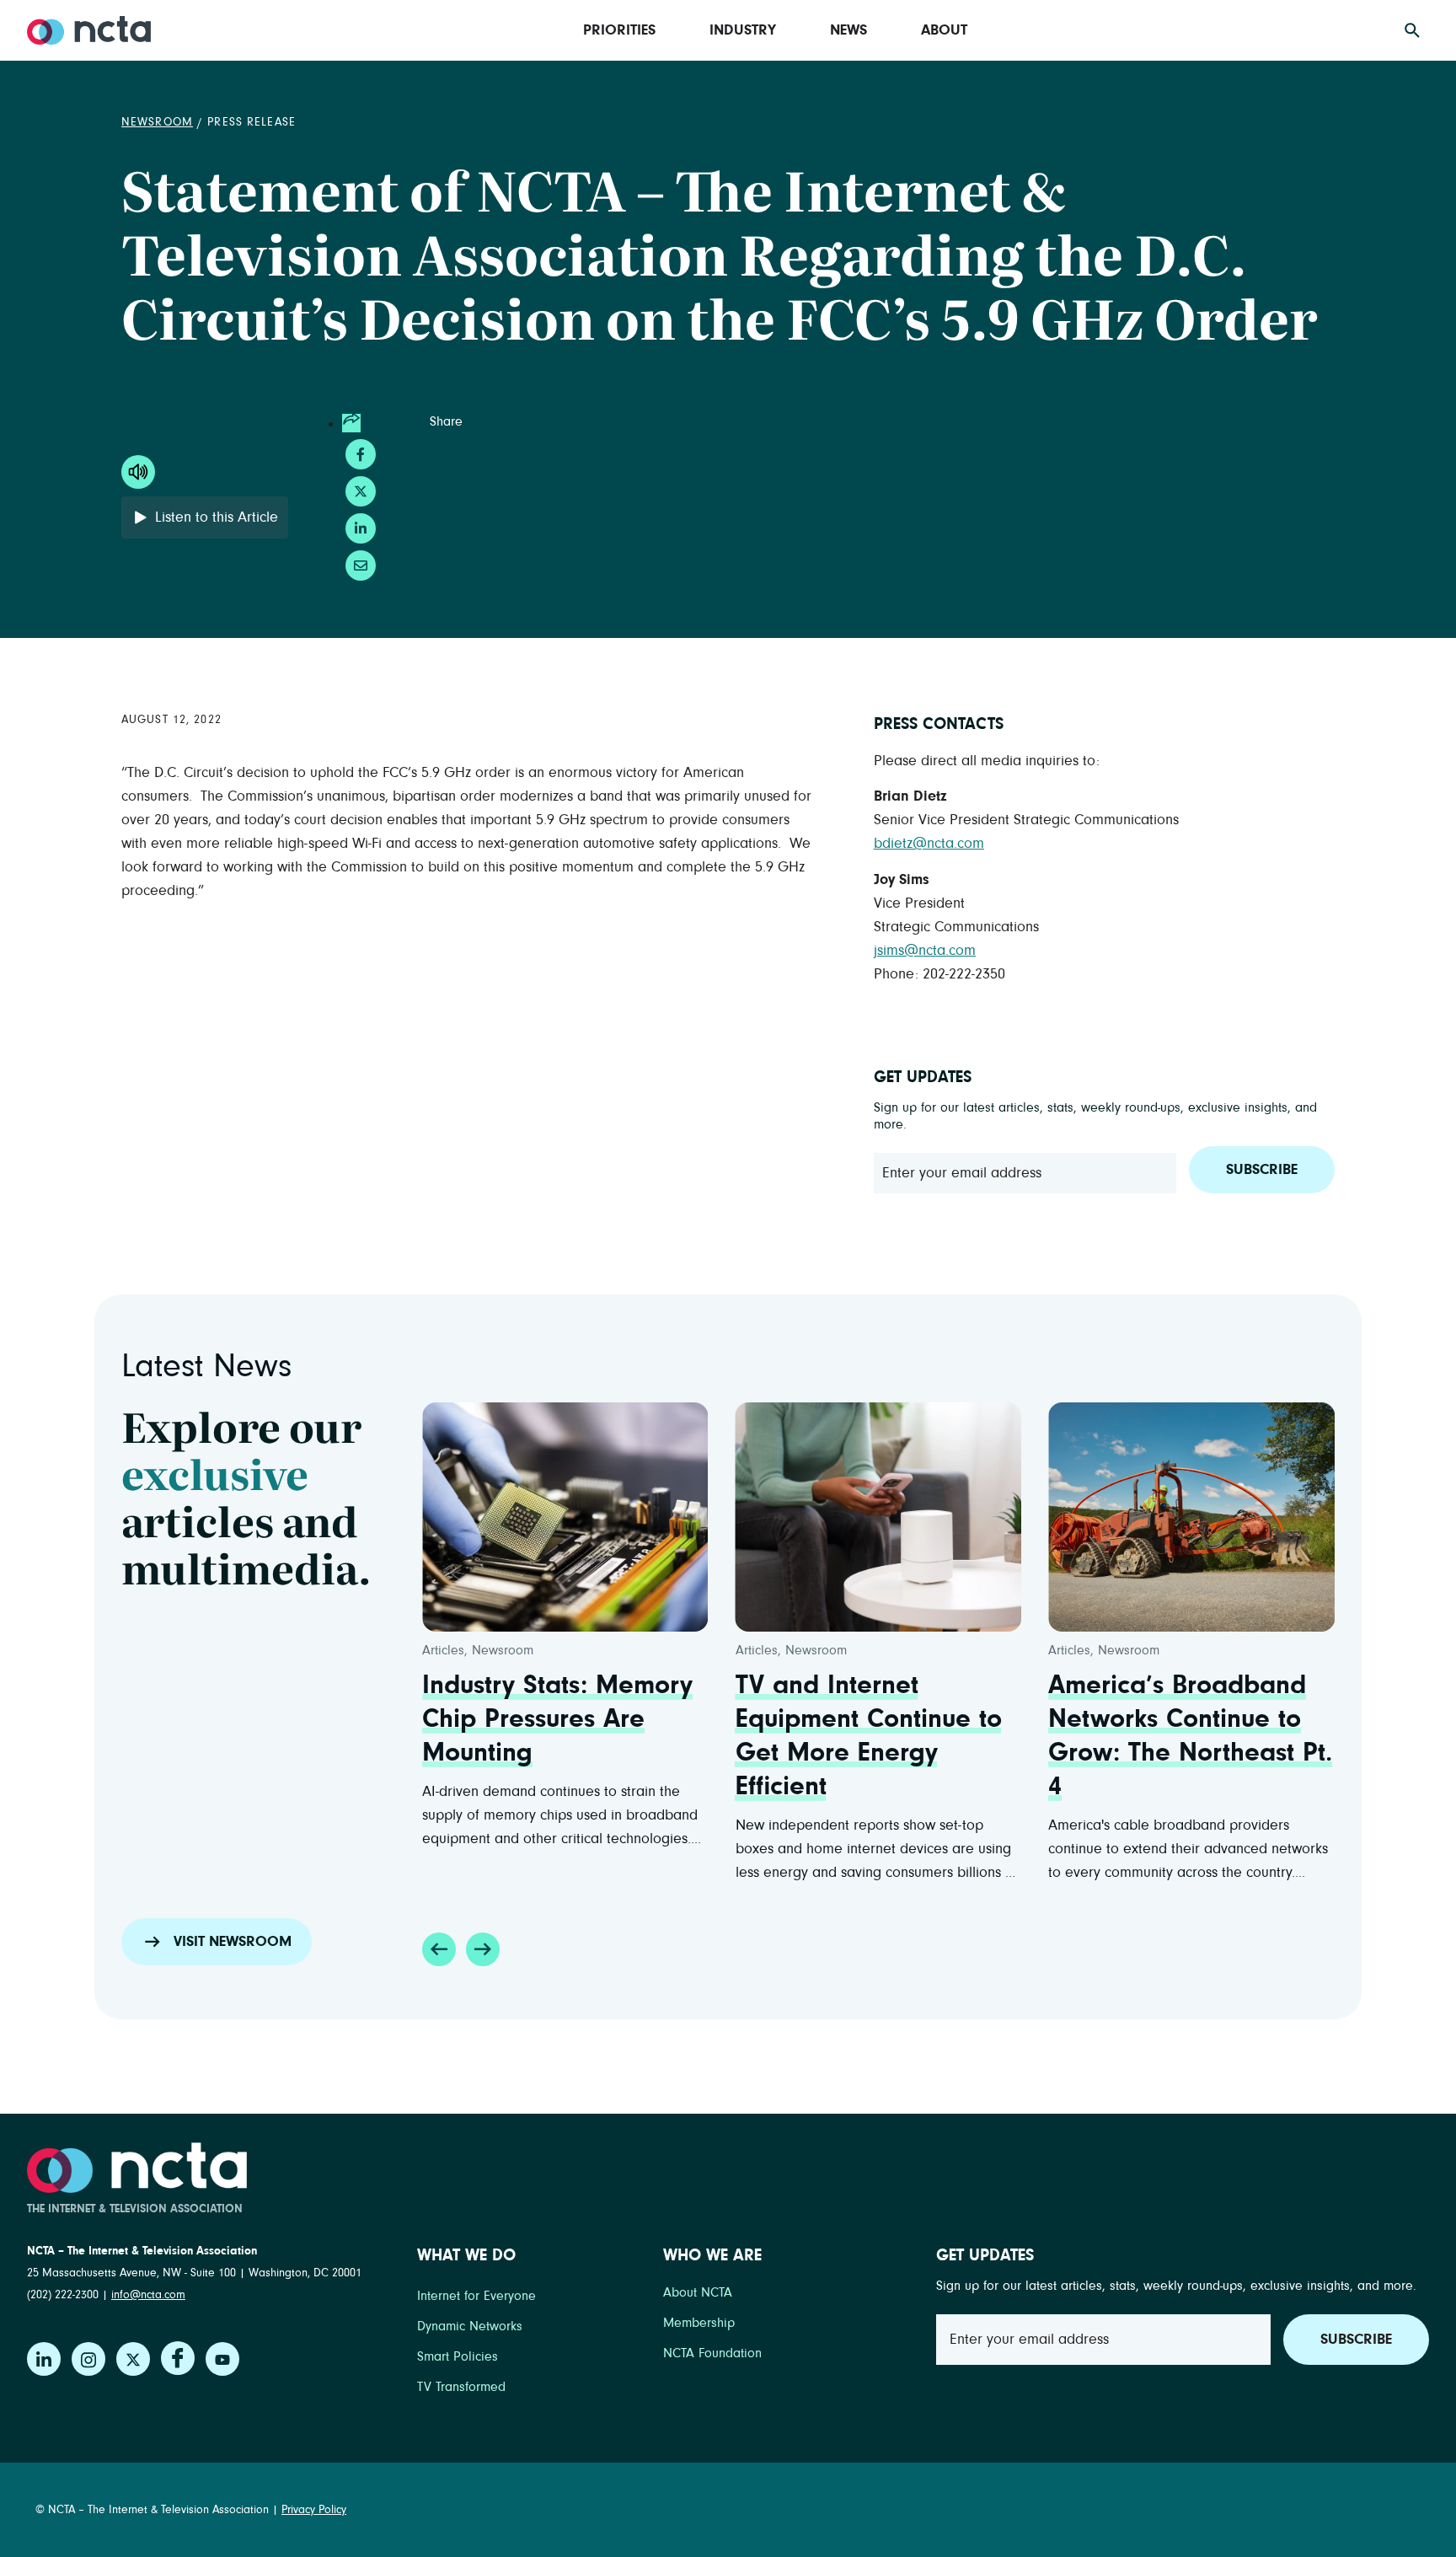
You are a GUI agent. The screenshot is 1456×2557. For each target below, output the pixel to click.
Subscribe (1262, 1170)
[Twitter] (133, 2359)
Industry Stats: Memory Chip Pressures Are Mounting (557, 1719)
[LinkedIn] (44, 2359)
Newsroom (157, 122)
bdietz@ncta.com (929, 844)
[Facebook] (178, 2358)
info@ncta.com (148, 2295)
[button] (439, 1949)
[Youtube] (222, 2359)
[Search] (1412, 30)
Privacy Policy (314, 2510)
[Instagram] (88, 2359)
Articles (443, 1650)
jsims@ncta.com (925, 951)
